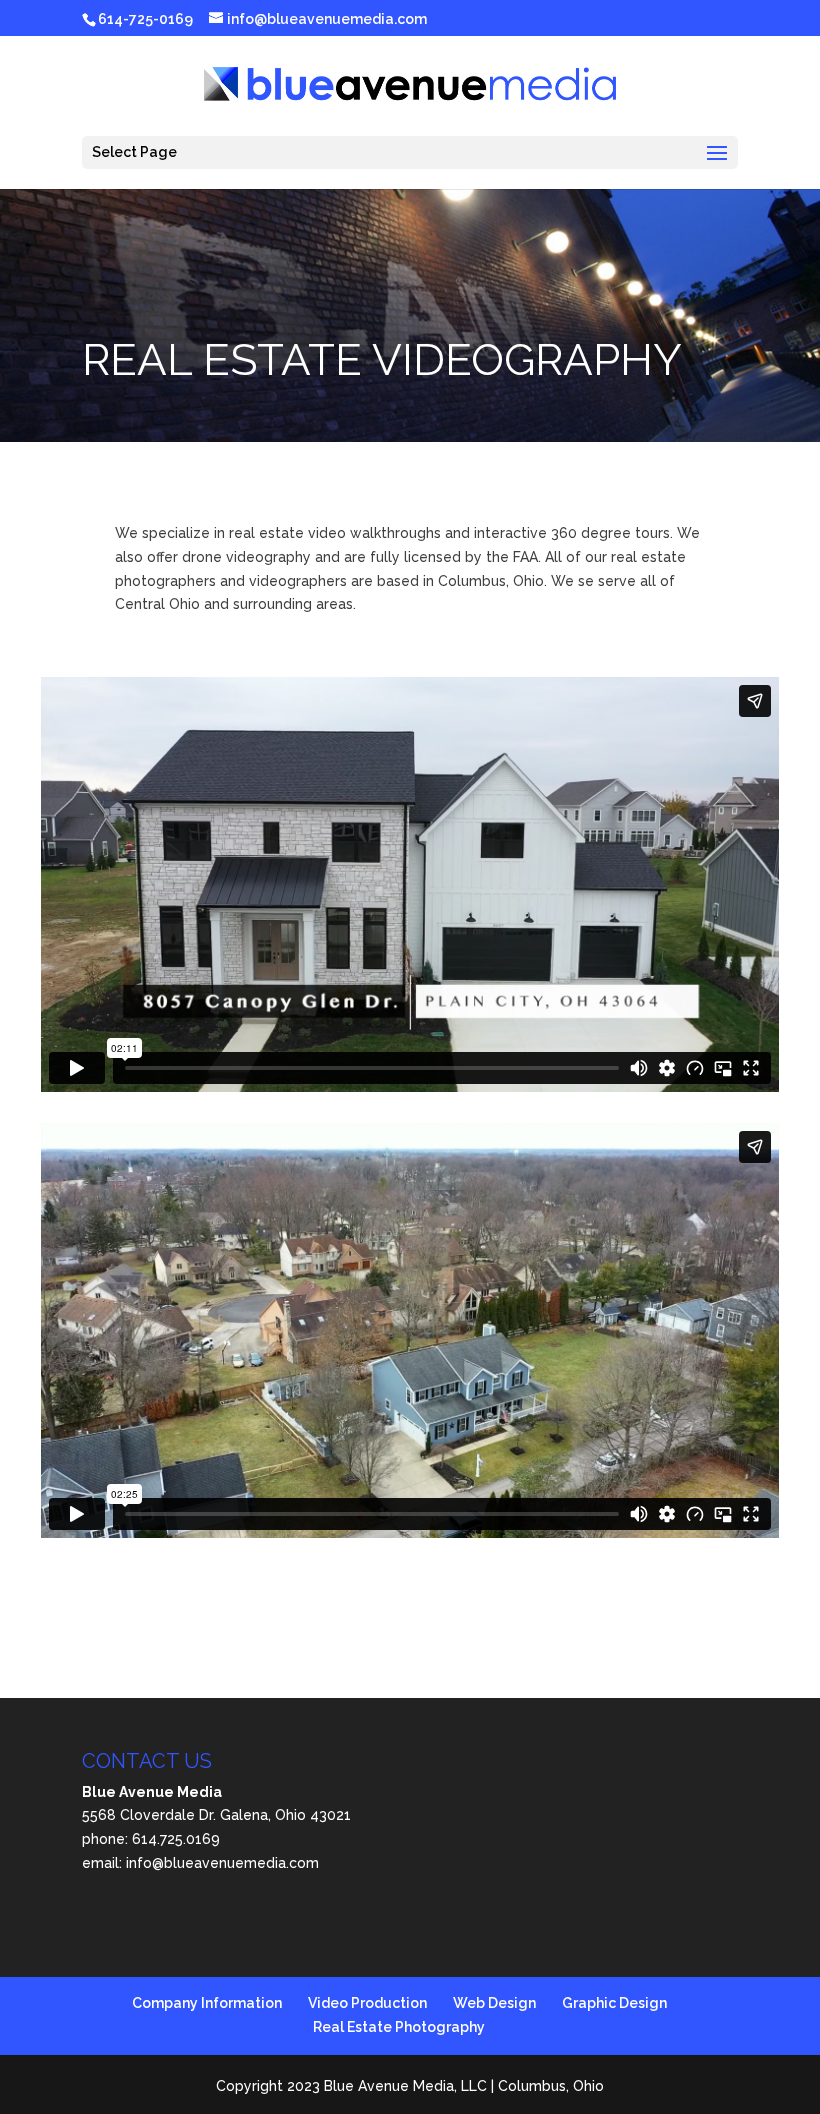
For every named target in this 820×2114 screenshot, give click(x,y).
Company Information (207, 2003)
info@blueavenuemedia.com (222, 1863)
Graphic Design (614, 2003)
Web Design (494, 2003)
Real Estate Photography (399, 2027)
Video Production (367, 2003)
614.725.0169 (176, 1839)
